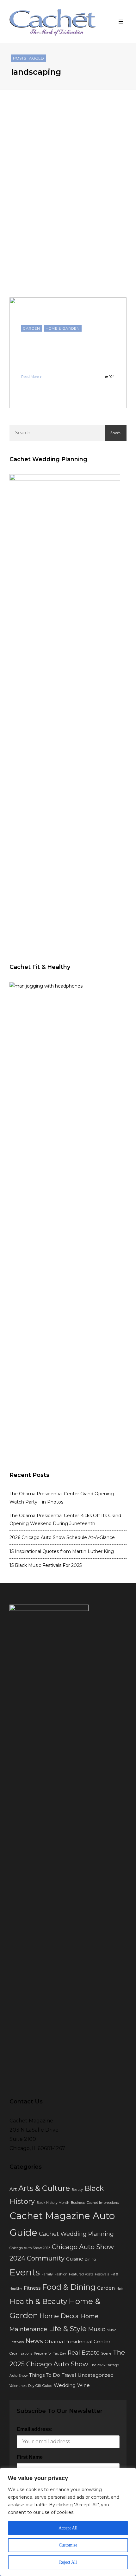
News (34, 2341)
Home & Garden (63, 328)
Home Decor (59, 2316)
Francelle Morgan (37, 367)
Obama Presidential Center (77, 2342)
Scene (106, 2353)
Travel (69, 2375)
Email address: (35, 2429)
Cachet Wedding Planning (76, 2234)
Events (25, 2272)
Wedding (65, 2385)
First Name (30, 2457)
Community (46, 2258)
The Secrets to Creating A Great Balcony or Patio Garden (66, 348)
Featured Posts (81, 2274)
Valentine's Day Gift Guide (31, 2386)
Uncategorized (96, 2375)
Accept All (68, 2528)
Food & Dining (69, 2287)
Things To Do (45, 2375)
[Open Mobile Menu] (121, 22)
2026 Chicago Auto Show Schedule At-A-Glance (62, 1537)
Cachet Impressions (103, 2203)
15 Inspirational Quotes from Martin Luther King (62, 1551)
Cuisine (75, 2259)
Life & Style (68, 2329)
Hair (120, 2289)
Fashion (61, 2274)
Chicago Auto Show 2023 (30, 2248)
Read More (30, 377)
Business (78, 2203)
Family (47, 2274)
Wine (83, 2385)
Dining (90, 2259)
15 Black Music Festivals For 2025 (46, 1565)
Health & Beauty (38, 2302)
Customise (68, 2545)
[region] (68, 2522)
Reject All (68, 2562)
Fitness (32, 2288)
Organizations (21, 2353)
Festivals (102, 2274)
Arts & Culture (44, 2188)
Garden (32, 328)
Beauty (77, 2190)
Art (13, 2189)
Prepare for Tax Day (50, 2353)
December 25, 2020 (73, 367)
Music (97, 2329)
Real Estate (84, 2353)
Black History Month (53, 2203)
